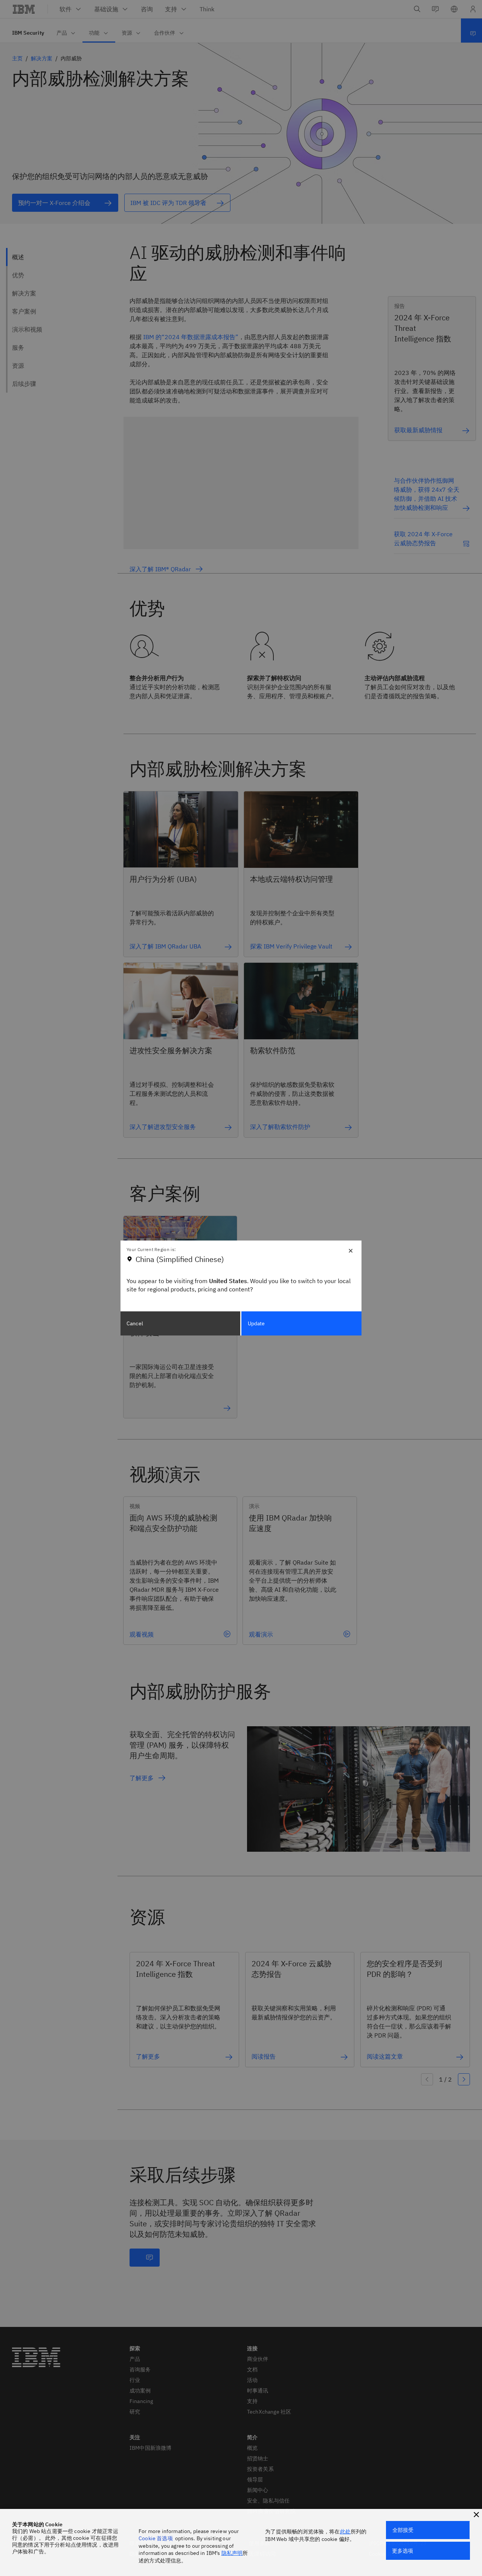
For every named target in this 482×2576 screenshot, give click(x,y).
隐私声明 (232, 2553)
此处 (345, 2532)
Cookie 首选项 (156, 2538)
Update (256, 1323)
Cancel (135, 1323)
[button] (476, 2515)
